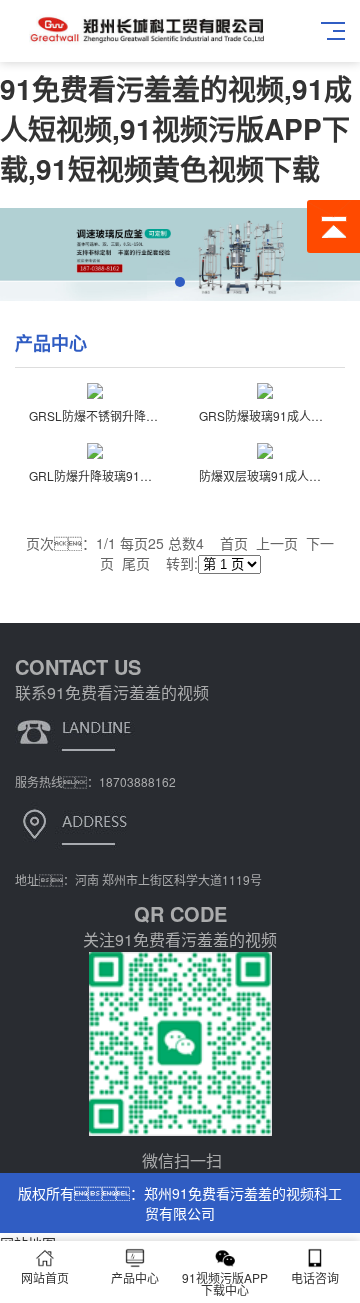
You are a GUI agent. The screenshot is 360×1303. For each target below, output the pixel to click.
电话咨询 (315, 1277)
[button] (180, 282)
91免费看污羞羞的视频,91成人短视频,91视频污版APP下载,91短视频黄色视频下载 (176, 128)
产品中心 (135, 1277)
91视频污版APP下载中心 (225, 1283)
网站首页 (45, 1277)
